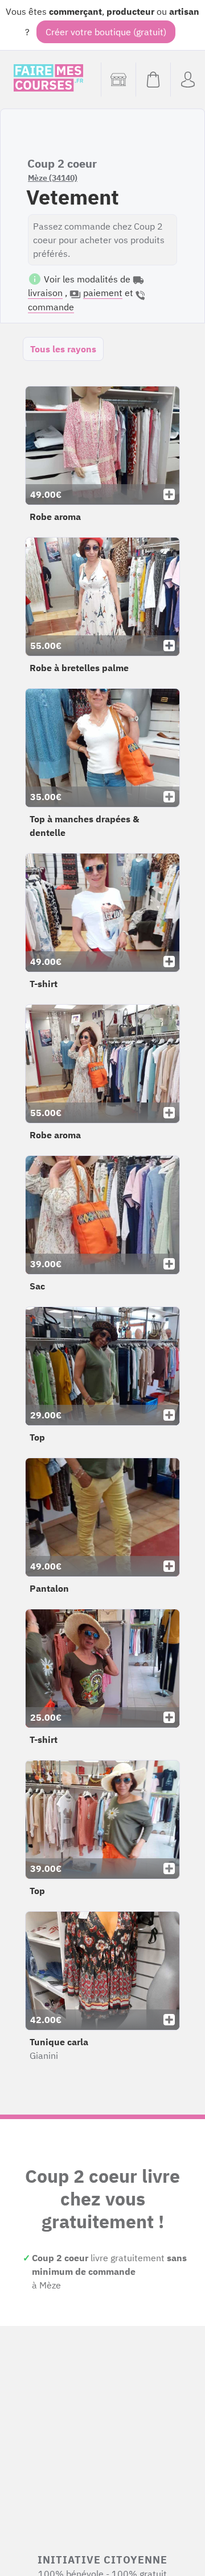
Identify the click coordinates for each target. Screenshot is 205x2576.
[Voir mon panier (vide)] (153, 80)
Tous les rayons (63, 349)
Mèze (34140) (53, 178)
